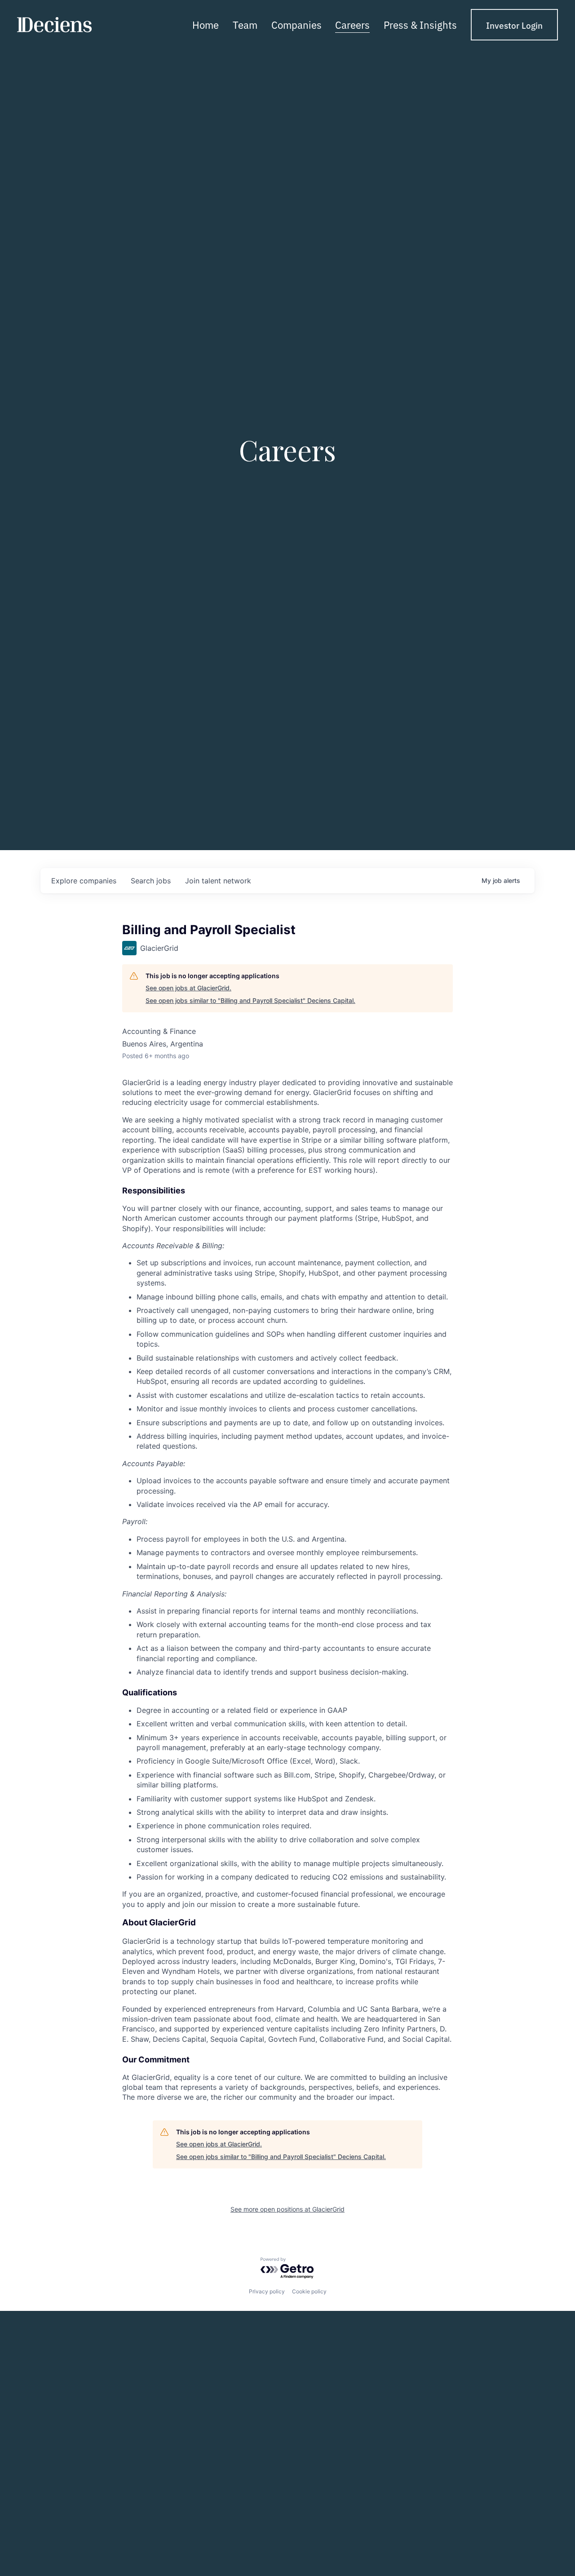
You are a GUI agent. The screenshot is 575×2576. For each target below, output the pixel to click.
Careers (352, 24)
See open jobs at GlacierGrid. (188, 988)
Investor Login (514, 25)
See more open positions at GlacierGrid (287, 2209)
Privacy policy (267, 2291)
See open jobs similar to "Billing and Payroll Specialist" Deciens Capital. (250, 1000)
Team (245, 24)
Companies (296, 24)
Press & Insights (420, 24)
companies (84, 881)
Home (206, 24)
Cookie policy (309, 2291)
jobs (151, 881)
